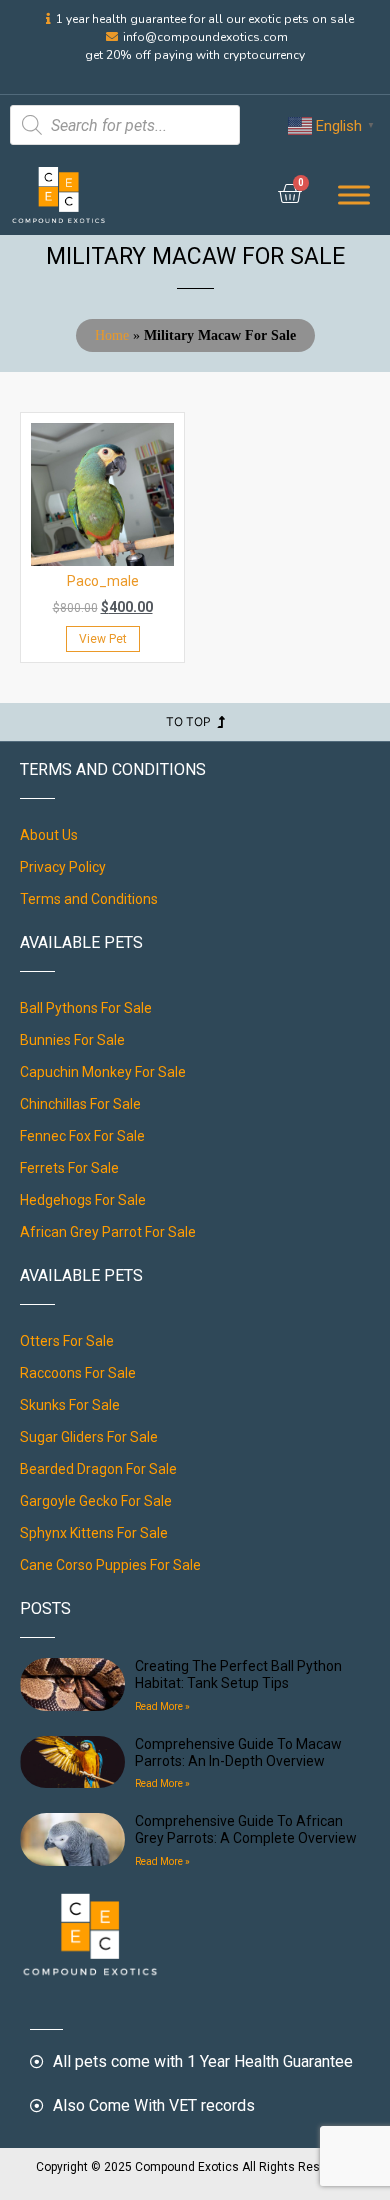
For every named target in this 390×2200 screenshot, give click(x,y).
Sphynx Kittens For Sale (94, 1533)
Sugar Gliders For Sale (89, 1437)
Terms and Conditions (89, 899)
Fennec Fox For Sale (82, 1136)
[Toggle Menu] (354, 195)
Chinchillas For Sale (80, 1104)
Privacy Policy (63, 867)
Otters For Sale (67, 1341)
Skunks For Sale (70, 1405)
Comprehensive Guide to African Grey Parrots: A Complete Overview (246, 1829)
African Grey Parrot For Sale (108, 1232)
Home (112, 335)
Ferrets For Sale (69, 1168)
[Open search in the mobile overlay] (125, 125)
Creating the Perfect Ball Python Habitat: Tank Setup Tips (238, 1674)
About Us (49, 835)
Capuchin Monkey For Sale (103, 1072)
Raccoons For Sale (78, 1373)
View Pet (103, 639)
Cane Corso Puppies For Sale (110, 1565)
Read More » (162, 1706)
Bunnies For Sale (72, 1040)
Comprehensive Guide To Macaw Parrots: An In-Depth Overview (238, 1752)
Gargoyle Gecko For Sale (96, 1501)
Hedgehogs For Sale (83, 1200)
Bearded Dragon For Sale (98, 1469)
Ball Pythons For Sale (86, 1008)
